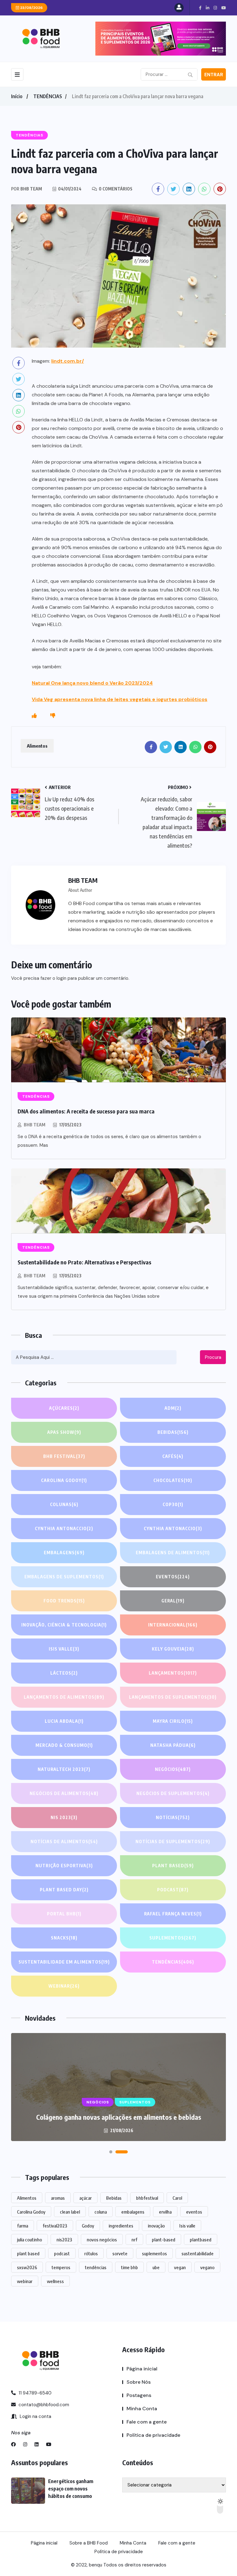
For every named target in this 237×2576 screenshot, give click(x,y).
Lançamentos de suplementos (173, 1697)
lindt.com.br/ (68, 361)
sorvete (120, 2253)
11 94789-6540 (34, 2393)
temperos (61, 2267)
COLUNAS (64, 1504)
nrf (134, 2240)
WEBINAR (64, 1986)
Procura (213, 1357)
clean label (70, 2212)
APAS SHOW (64, 1432)
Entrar (214, 75)
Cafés (173, 1456)
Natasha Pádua (173, 1745)
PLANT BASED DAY (64, 1890)
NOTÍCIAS (173, 1817)
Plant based (173, 1866)
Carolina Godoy (64, 1480)
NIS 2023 (64, 1817)
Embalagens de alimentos (173, 1553)
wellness (55, 2281)
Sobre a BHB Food (89, 2543)
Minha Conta (142, 2409)
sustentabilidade (197, 2253)
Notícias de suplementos (173, 1841)
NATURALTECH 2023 (64, 1769)
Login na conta (35, 2416)
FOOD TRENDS (64, 1601)
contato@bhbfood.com (43, 2405)
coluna (101, 2212)
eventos (194, 2212)
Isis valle (187, 2226)
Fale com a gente (147, 2422)
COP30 (173, 1504)
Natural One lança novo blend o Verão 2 (80, 683)
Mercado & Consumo (64, 1745)
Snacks (64, 1938)
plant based (28, 2253)
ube (156, 2267)
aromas (58, 2198)
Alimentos (37, 746)
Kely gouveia (173, 1649)
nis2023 (64, 2240)
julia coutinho (29, 2240)
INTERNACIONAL (173, 1625)
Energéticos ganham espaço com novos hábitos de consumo (118, 2117)
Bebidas (173, 1432)
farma (23, 2226)
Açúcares (64, 1408)
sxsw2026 (27, 2267)
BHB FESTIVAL (64, 1456)
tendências (96, 2267)
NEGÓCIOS (173, 1769)
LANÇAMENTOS (173, 1673)
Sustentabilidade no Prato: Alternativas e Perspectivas (84, 1262)
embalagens (133, 2212)
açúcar (85, 2198)
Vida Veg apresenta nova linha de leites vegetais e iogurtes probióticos (120, 699)
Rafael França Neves (173, 1914)
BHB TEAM (35, 1125)
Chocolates (173, 1480)
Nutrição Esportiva (64, 1866)
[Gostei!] (34, 716)
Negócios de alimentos (64, 1793)
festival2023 (55, 2226)
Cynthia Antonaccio (64, 1528)
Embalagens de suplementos (64, 1577)
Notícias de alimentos (64, 1841)
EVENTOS (173, 1577)
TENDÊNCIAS (48, 96)
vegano (207, 2267)
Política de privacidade (153, 2435)
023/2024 (140, 683)
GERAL (173, 1601)
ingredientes (121, 2226)
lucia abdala (64, 1721)
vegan (180, 2267)
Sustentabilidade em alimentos (64, 1962)
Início (17, 96)
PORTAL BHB (64, 1914)
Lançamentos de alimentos (64, 1697)
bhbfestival (147, 2198)
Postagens (139, 2395)
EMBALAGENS (64, 1553)
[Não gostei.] (53, 716)
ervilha (165, 2212)
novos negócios (102, 2240)
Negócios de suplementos (173, 1793)
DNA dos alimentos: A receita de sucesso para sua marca (86, 1111)
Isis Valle (64, 1649)
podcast (62, 2253)
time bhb (129, 2267)
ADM (173, 1408)
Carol (177, 2198)
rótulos (91, 2253)
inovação (156, 2226)
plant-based (164, 2240)
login (61, 978)
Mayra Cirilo (173, 1721)
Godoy (88, 2226)
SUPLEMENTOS (173, 1938)
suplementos (154, 2253)
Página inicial (142, 2369)
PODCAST (173, 1890)
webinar (25, 2281)
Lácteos (64, 1673)
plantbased (201, 2240)
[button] (115, 2152)
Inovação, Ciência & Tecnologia (64, 1625)
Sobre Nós (139, 2382)
